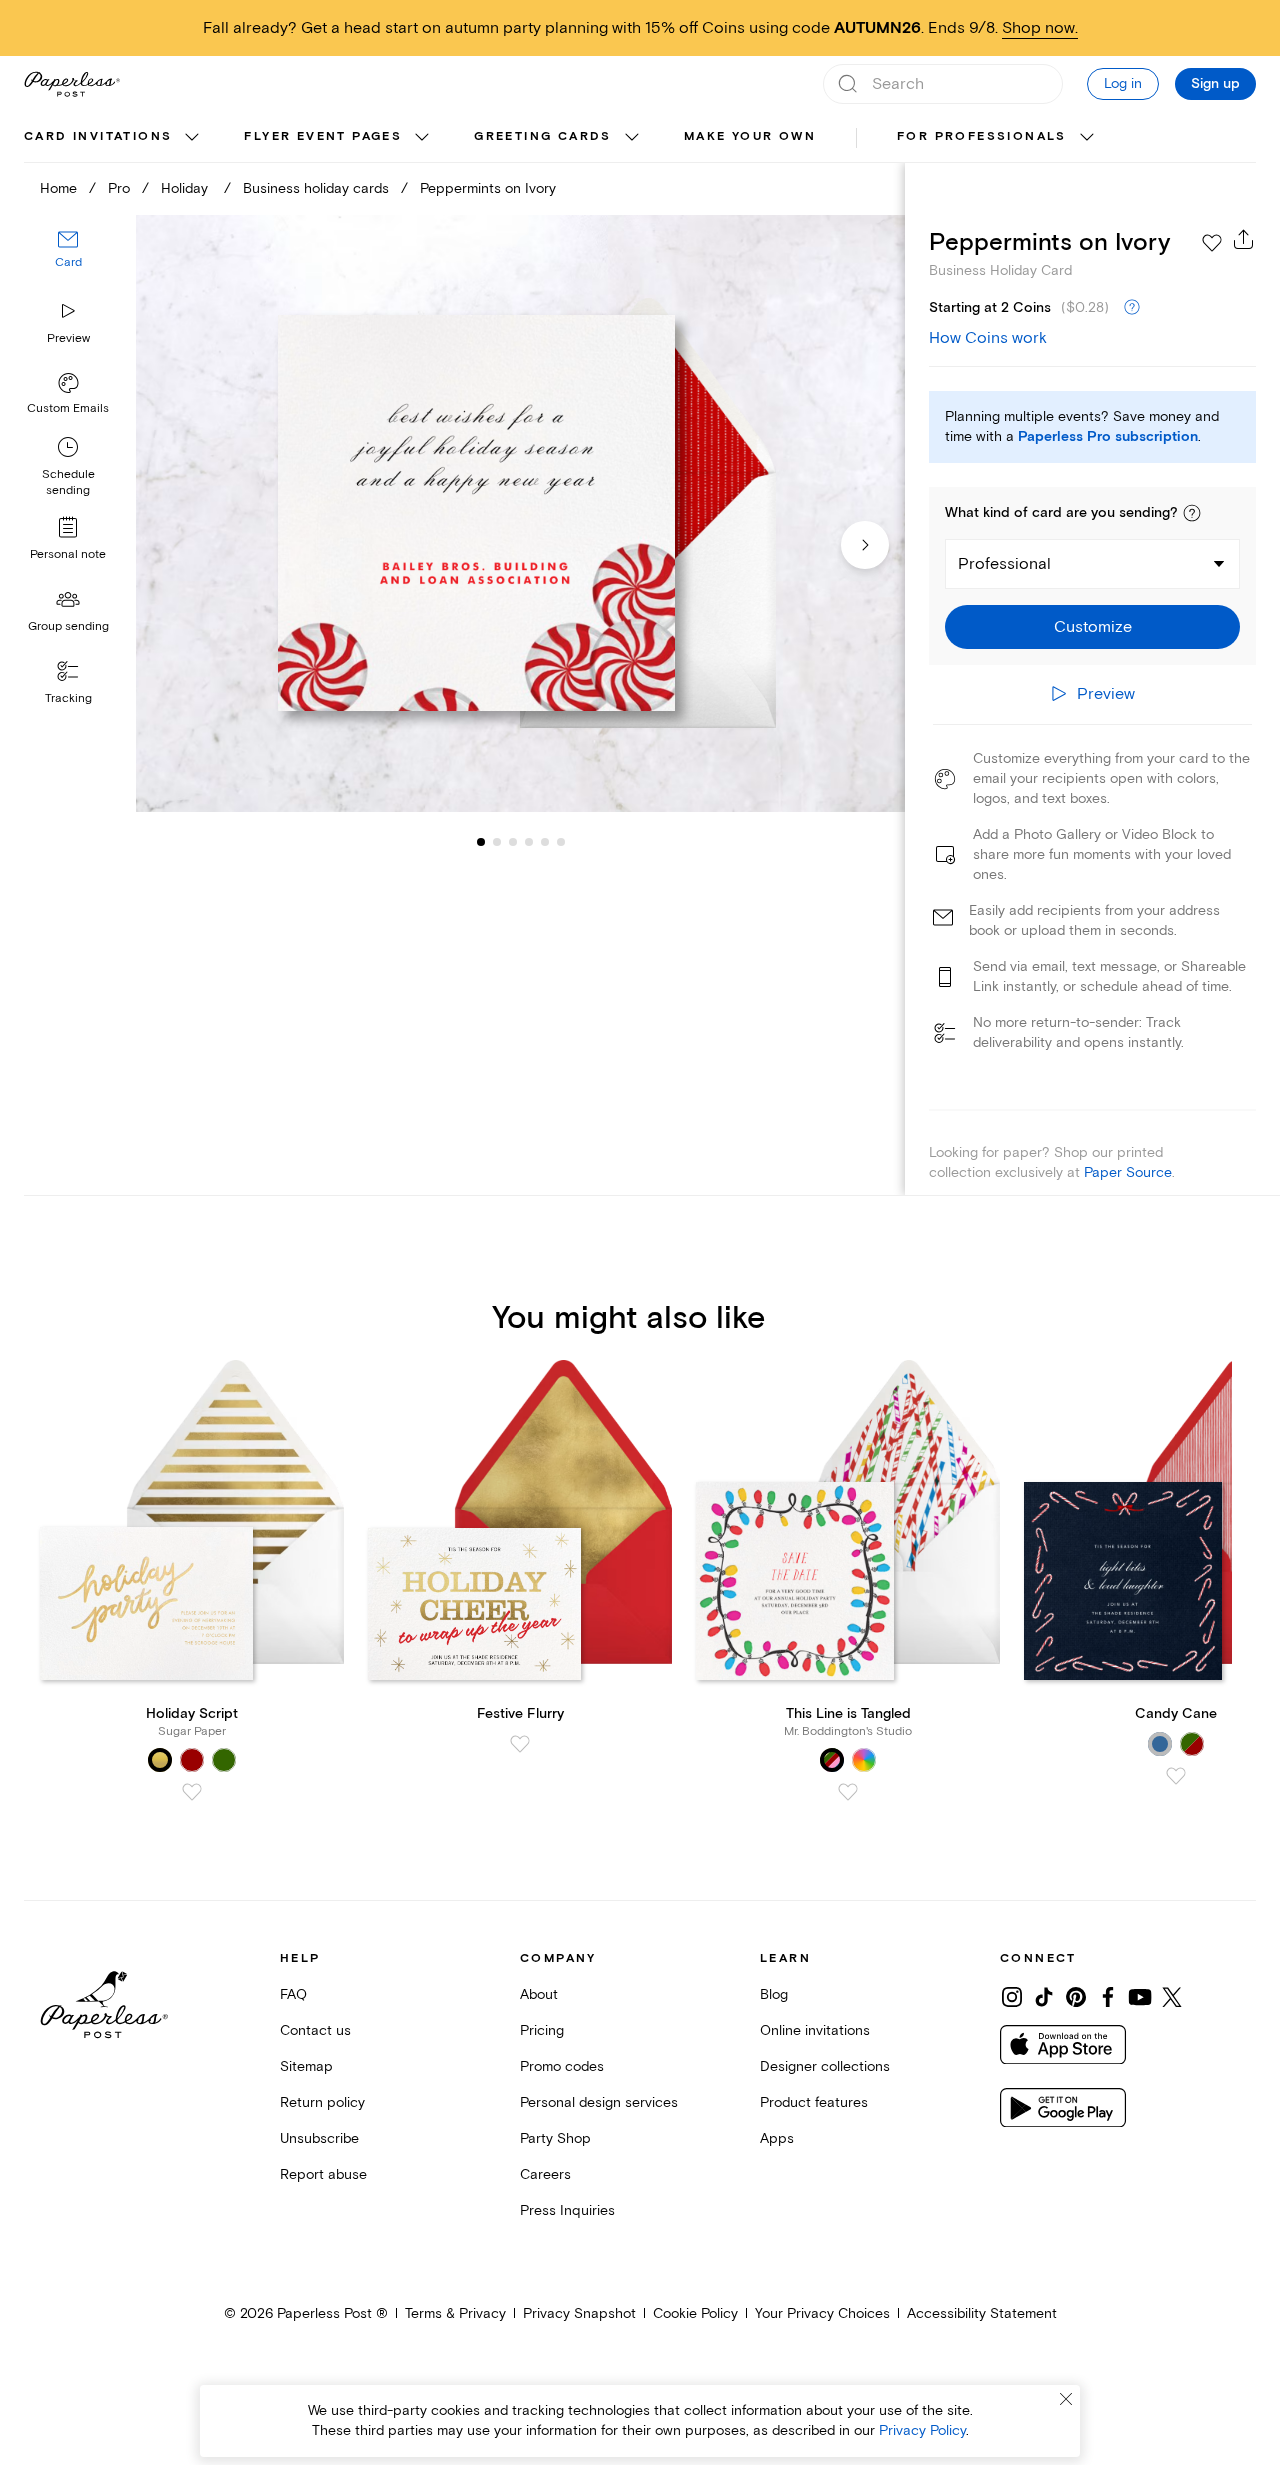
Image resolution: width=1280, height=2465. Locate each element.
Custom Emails (68, 408)
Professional (1004, 564)
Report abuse (323, 2174)
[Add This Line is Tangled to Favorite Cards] (848, 1792)
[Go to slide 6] (545, 842)
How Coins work (988, 338)
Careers (545, 2174)
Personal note (68, 554)
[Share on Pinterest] (1076, 1997)
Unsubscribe (319, 2138)
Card (68, 263)
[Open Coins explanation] (1132, 308)
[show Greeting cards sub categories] (632, 138)
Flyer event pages (323, 136)
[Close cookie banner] (1066, 2399)
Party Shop (555, 2138)
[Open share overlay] (1244, 239)
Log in (1123, 83)
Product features (814, 2102)
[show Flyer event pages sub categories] (422, 138)
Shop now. (1040, 28)
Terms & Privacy (455, 2313)
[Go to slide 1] (481, 842)
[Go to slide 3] (497, 842)
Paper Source (1128, 1172)
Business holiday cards (316, 188)
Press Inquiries (567, 2210)
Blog (774, 1994)
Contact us (315, 2030)
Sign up (1215, 84)
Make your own (750, 136)
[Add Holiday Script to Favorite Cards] (192, 1792)
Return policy (322, 2102)
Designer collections (825, 2066)
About (539, 1994)
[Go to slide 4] (513, 842)
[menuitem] (114, 138)
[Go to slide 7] (561, 842)
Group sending (68, 626)
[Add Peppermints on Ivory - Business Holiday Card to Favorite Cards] (1212, 243)
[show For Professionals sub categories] (1087, 138)
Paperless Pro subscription (1108, 437)
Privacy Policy (922, 2430)
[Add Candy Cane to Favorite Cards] (1176, 1776)
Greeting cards (543, 136)
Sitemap (306, 2066)
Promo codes (562, 2066)
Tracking (68, 698)
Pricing (542, 2030)
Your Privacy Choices (822, 2313)
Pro (119, 188)
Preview (68, 338)
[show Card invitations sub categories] (192, 138)
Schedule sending (68, 482)
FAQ (293, 1994)
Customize (1093, 627)
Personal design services (599, 2102)
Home (58, 188)
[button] (1192, 513)
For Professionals (982, 136)
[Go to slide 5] (529, 842)
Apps (777, 2138)
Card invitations (98, 136)
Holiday (186, 188)
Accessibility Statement (982, 2313)
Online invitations (815, 2030)
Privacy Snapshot (579, 2313)
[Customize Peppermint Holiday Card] (520, 514)
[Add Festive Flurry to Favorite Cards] (520, 1744)
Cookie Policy (695, 2313)
